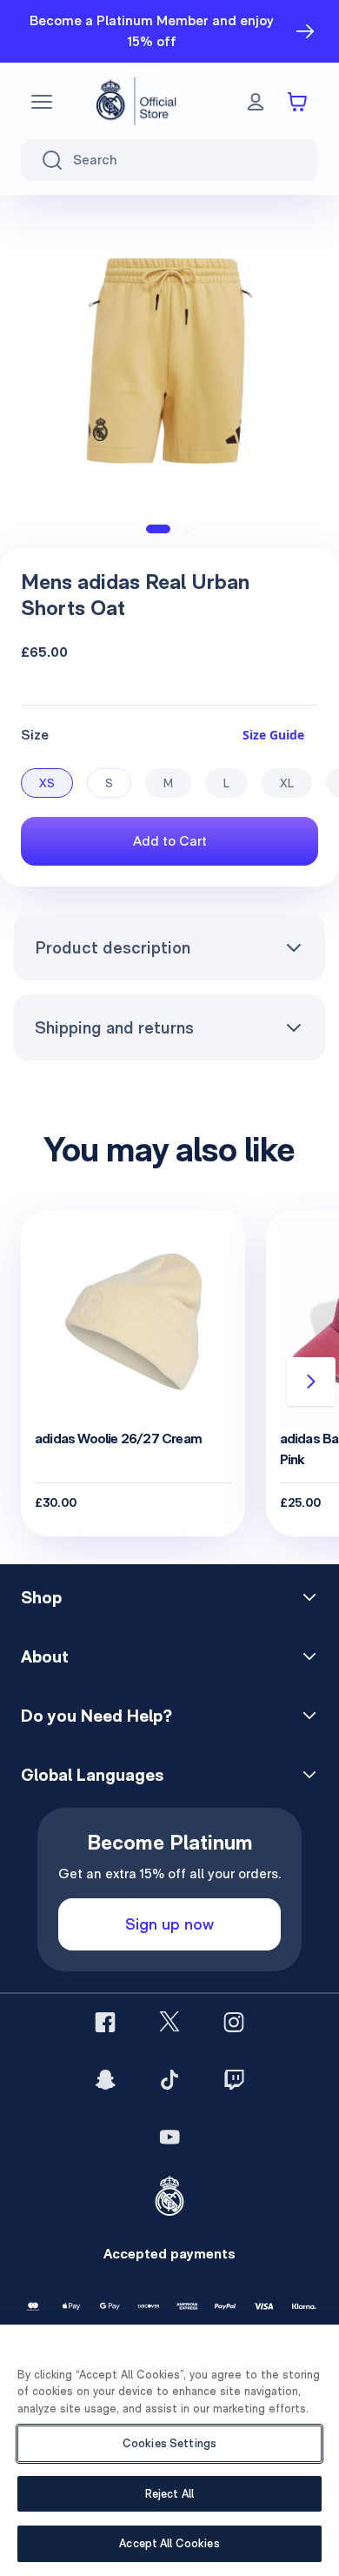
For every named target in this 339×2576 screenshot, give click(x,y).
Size (35, 735)
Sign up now (169, 1924)
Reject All (169, 2494)
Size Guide (273, 735)
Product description (113, 947)
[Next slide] (311, 1382)
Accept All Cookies (169, 2543)
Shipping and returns (114, 1027)
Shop (41, 1597)
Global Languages (92, 1775)
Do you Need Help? (96, 1716)
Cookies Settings (169, 2443)
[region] (169, 2450)
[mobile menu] (42, 102)
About (45, 1656)
